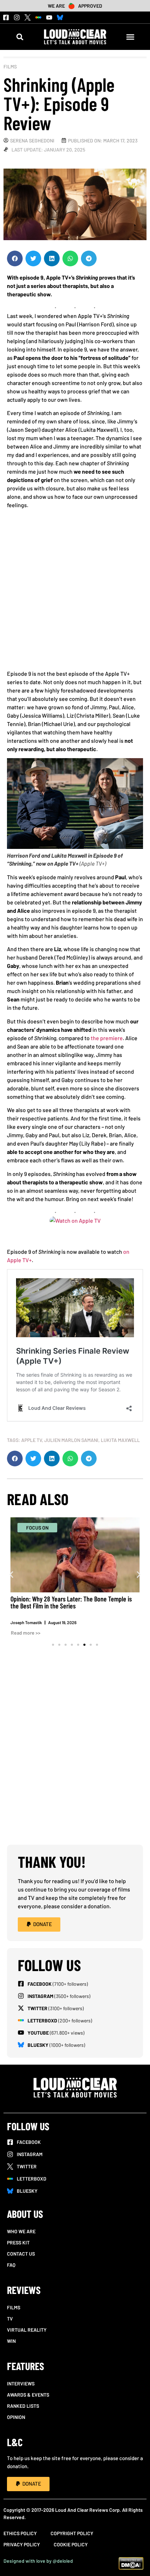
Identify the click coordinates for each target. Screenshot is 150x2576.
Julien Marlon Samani (71, 1440)
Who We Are (21, 2231)
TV (10, 2319)
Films (10, 66)
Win (11, 2341)
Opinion (16, 2417)
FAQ (11, 2265)
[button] (20, 37)
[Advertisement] (75, 592)
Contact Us (21, 2254)
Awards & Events (28, 2395)
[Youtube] (49, 17)
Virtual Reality (27, 2330)
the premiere (107, 1038)
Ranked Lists (23, 2406)
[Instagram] (17, 17)
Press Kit (18, 2242)
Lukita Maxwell (120, 1440)
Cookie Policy (71, 2544)
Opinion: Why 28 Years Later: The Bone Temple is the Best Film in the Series (71, 1602)
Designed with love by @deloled (38, 2561)
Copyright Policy (72, 2533)
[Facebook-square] (6, 17)
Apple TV (32, 1440)
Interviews (21, 2383)
